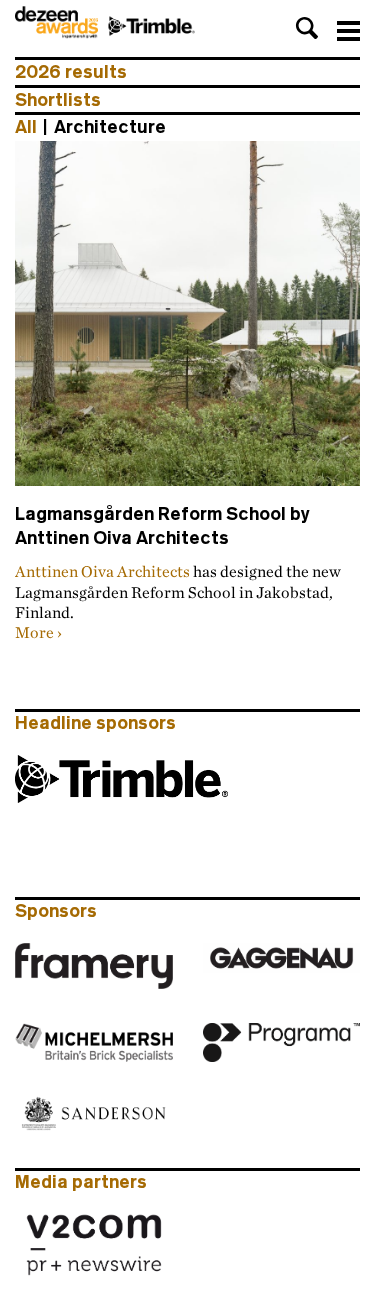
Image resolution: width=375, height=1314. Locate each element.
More (34, 632)
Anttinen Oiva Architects (102, 571)
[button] (307, 28)
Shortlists (58, 100)
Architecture (110, 127)
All (26, 127)
